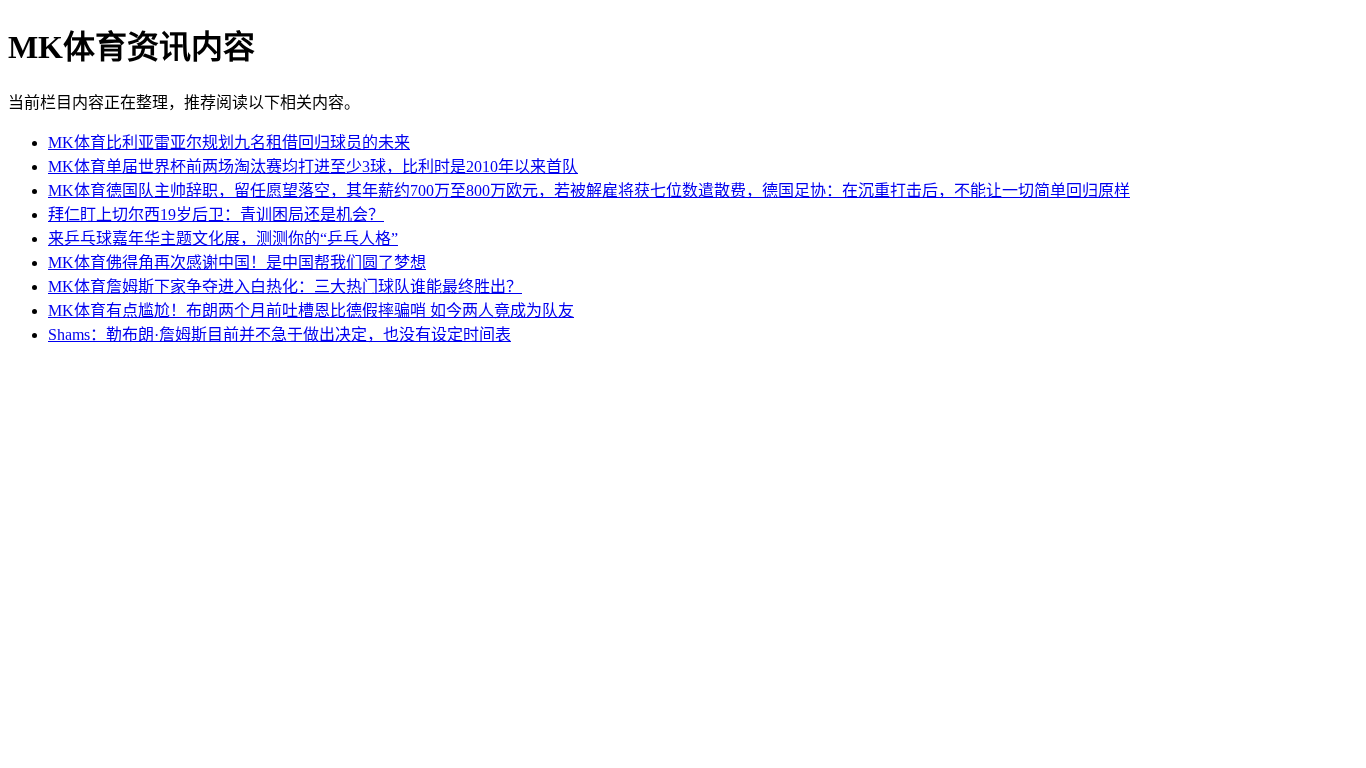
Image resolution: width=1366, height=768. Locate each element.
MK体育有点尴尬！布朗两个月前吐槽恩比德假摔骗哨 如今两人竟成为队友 (311, 310)
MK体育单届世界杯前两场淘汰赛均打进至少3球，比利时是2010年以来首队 (313, 166)
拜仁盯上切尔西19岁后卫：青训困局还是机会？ (216, 214)
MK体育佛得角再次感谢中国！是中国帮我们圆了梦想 (237, 262)
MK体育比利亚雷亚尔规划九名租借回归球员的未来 (229, 142)
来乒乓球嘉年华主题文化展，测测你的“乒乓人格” (223, 238)
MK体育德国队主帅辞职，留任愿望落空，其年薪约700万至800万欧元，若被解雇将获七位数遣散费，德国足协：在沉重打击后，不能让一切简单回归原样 (589, 190)
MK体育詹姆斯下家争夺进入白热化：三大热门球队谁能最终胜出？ (285, 286)
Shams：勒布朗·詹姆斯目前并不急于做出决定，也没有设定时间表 (279, 334)
